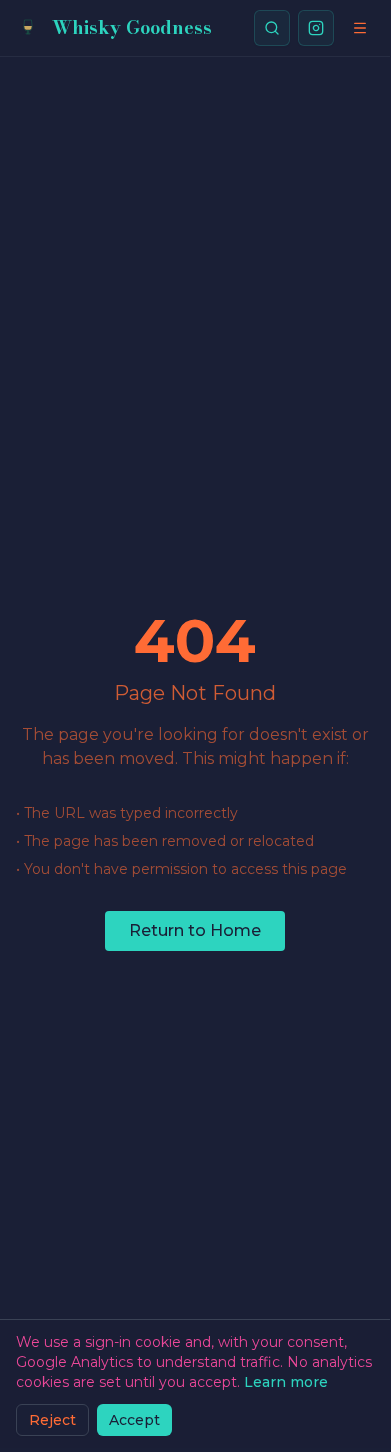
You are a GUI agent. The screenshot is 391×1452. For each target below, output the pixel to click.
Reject (52, 1420)
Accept (134, 1420)
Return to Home (195, 930)
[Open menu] (360, 28)
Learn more (286, 1382)
